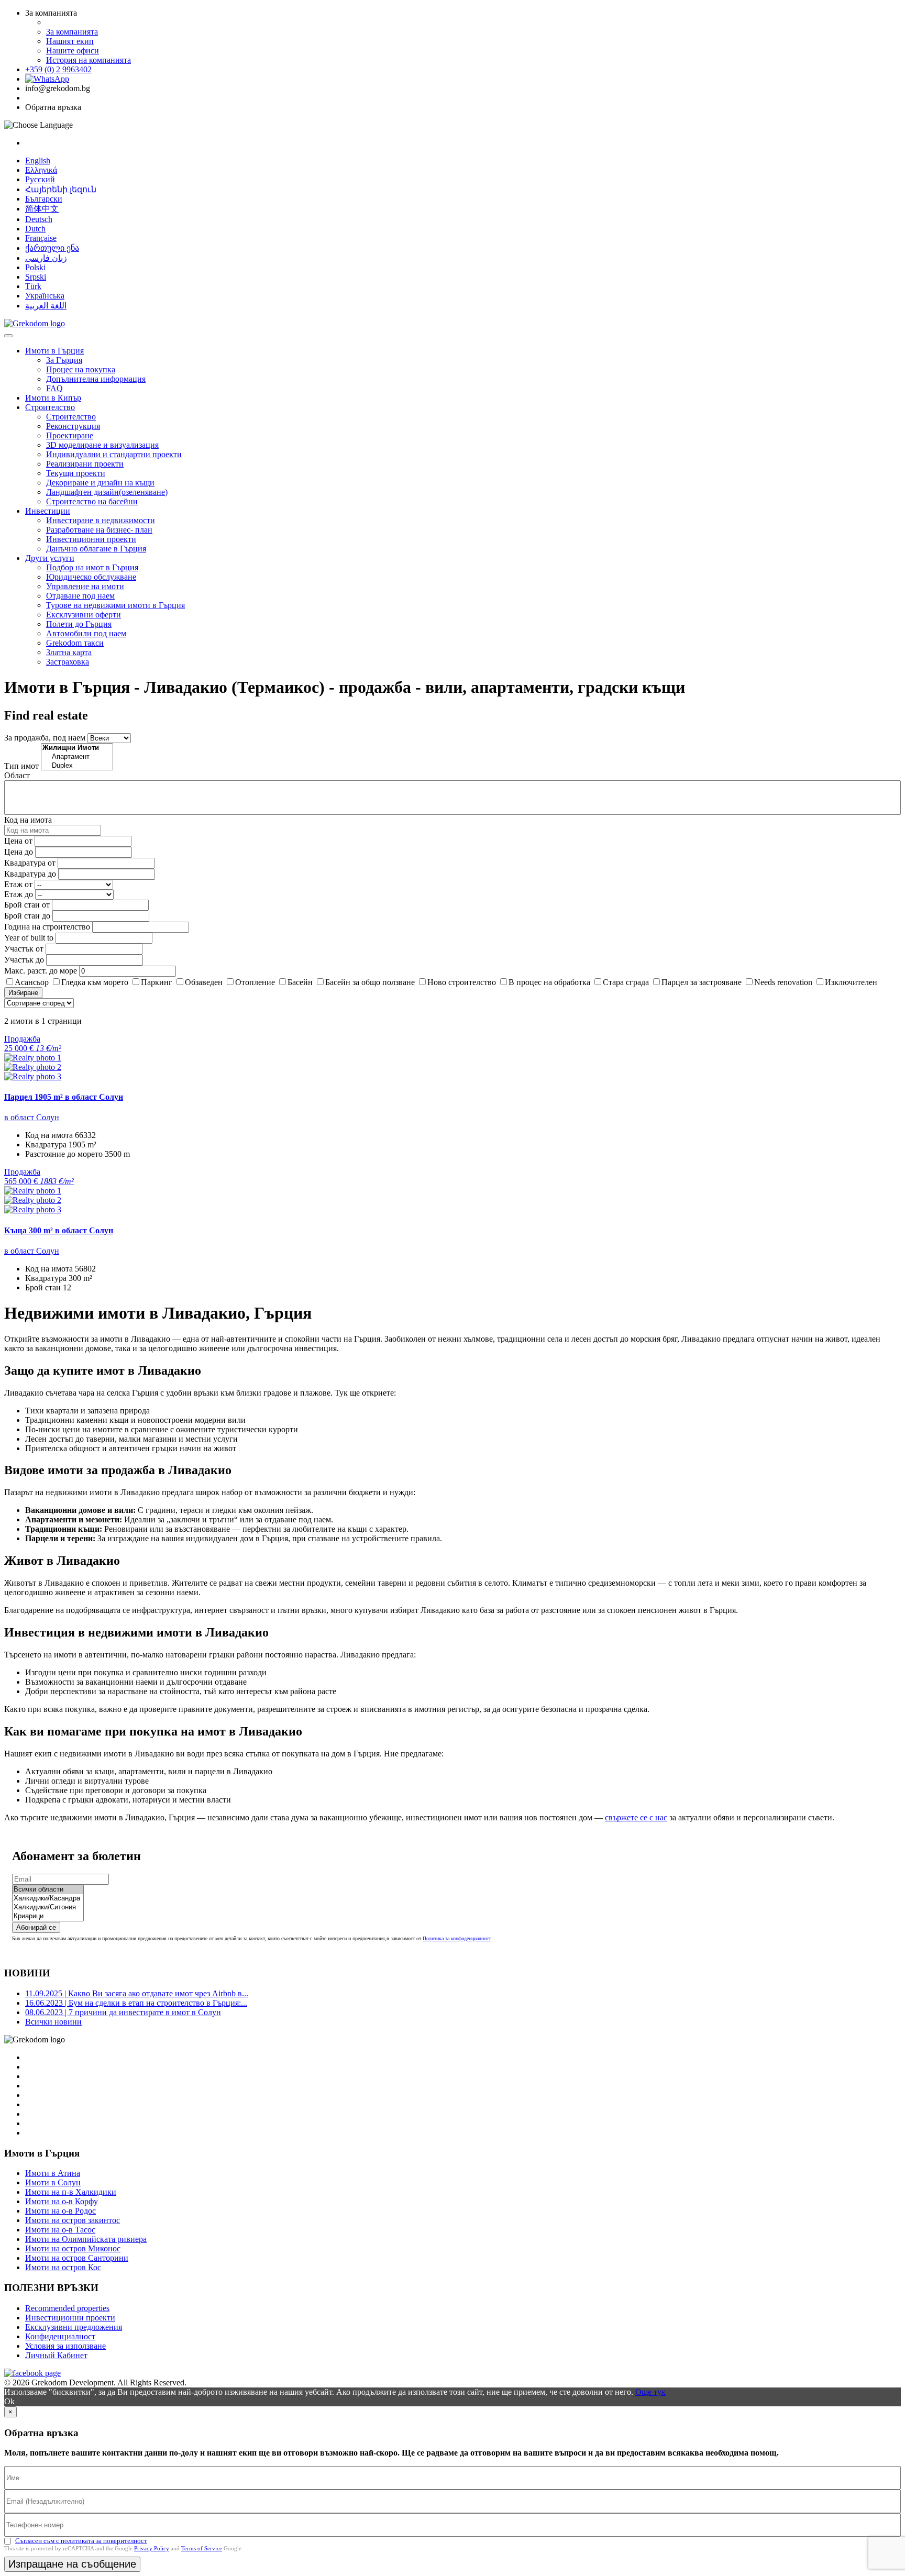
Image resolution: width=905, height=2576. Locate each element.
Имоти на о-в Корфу (62, 2201)
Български (44, 199)
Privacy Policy (152, 2548)
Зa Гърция (64, 360)
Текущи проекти (76, 473)
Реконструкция (73, 426)
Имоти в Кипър (53, 398)
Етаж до (19, 894)
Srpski (36, 277)
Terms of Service (202, 2548)
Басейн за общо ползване (370, 982)
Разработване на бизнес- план (99, 530)
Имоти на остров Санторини (77, 2258)
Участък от (24, 949)
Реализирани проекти (85, 464)
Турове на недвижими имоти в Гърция (115, 605)
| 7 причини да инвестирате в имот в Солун (123, 2012)
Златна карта (69, 652)
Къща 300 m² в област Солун (59, 1230)
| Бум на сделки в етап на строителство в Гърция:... (136, 2003)
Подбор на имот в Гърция (92, 567)
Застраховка (68, 662)
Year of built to (29, 938)
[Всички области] (48, 1890)
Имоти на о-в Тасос (60, 2230)
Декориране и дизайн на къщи (100, 483)
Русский (40, 179)
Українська (45, 296)
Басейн (300, 982)
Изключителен (851, 982)
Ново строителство (462, 982)
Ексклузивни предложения (74, 2327)
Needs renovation (783, 982)
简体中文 (42, 209)
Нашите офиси (73, 51)
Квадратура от (30, 863)
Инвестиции (48, 511)
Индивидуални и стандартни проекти (114, 454)
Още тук (650, 2392)
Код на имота (28, 820)
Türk (33, 286)
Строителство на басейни (92, 501)
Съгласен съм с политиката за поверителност (81, 2541)
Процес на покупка (81, 369)
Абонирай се (36, 1927)
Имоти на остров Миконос (73, 2248)
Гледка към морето (95, 982)
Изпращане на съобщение (72, 2564)
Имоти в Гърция (54, 351)
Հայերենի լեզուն (61, 189)
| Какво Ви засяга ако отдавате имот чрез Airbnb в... (137, 1993)
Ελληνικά (41, 170)
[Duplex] (77, 766)
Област (17, 775)
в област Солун (32, 1117)
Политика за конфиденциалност (457, 1938)
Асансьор (32, 982)
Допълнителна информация (96, 379)
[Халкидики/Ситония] (48, 1908)
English (38, 161)
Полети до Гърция (79, 624)
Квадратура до (30, 874)
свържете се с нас (636, 1817)
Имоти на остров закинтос (73, 2220)
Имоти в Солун (53, 2182)
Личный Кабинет (56, 2355)
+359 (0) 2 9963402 (58, 69)
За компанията (72, 32)
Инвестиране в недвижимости (101, 520)
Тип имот (21, 766)
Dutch (35, 229)
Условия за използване (65, 2346)
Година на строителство (47, 927)
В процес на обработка (549, 982)
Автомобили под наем (86, 633)
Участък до (24, 960)
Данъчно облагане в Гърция (96, 549)
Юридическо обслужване (91, 577)
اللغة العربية (46, 306)
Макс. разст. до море (41, 971)
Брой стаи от (27, 905)
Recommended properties (67, 2308)
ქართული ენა (52, 248)
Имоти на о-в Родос (60, 2211)
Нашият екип (70, 41)
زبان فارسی (46, 258)
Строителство (50, 407)
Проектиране (70, 435)
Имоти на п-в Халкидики (71, 2192)
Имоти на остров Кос (63, 2267)
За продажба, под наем (45, 738)
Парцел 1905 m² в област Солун (64, 1097)
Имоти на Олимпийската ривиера (86, 2239)
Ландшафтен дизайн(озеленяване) (107, 492)
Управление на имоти (85, 586)
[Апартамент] (77, 757)
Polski (35, 267)
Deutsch (39, 219)
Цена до (19, 852)
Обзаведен (204, 982)
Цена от (19, 841)
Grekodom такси (75, 643)
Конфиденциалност (60, 2336)
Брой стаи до (27, 916)
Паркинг (157, 982)
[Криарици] (48, 1916)
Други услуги (50, 558)
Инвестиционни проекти (91, 539)
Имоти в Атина (53, 2173)
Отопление (255, 982)
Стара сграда (626, 982)
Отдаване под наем (80, 596)
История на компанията (89, 60)
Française (41, 238)
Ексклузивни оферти (84, 615)
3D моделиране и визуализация (102, 445)
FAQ (54, 388)
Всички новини (53, 2022)
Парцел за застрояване (702, 982)
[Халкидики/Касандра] (48, 1899)
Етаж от (18, 884)
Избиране (23, 993)
